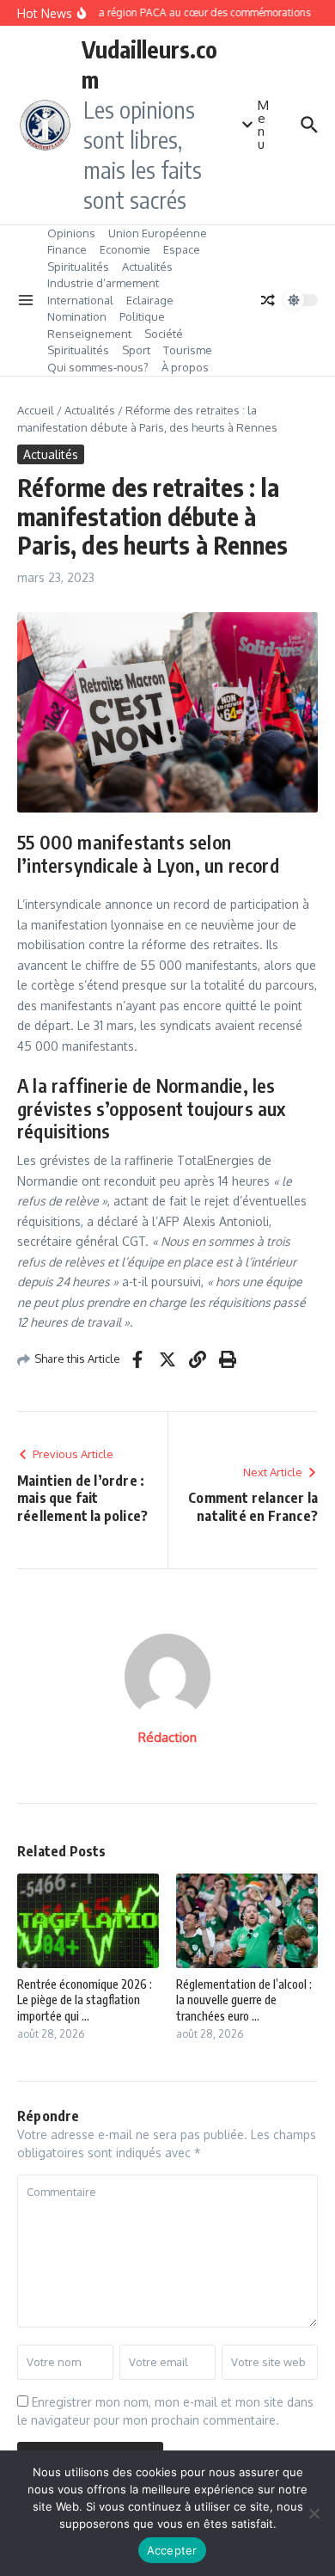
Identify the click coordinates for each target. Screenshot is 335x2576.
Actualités (147, 267)
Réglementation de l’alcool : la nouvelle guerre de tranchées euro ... (244, 1999)
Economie (125, 249)
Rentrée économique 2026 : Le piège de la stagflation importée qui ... (85, 1999)
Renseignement (89, 334)
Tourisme (188, 350)
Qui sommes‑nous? (98, 367)
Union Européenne (158, 233)
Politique (142, 316)
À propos (185, 367)
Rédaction (167, 1737)
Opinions (71, 233)
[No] (314, 2513)
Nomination (77, 316)
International (80, 300)
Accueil (36, 410)
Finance (67, 249)
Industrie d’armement (103, 283)
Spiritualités (78, 267)
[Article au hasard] (268, 300)
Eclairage (150, 300)
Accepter (172, 2550)
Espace (182, 249)
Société (164, 334)
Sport (136, 350)
